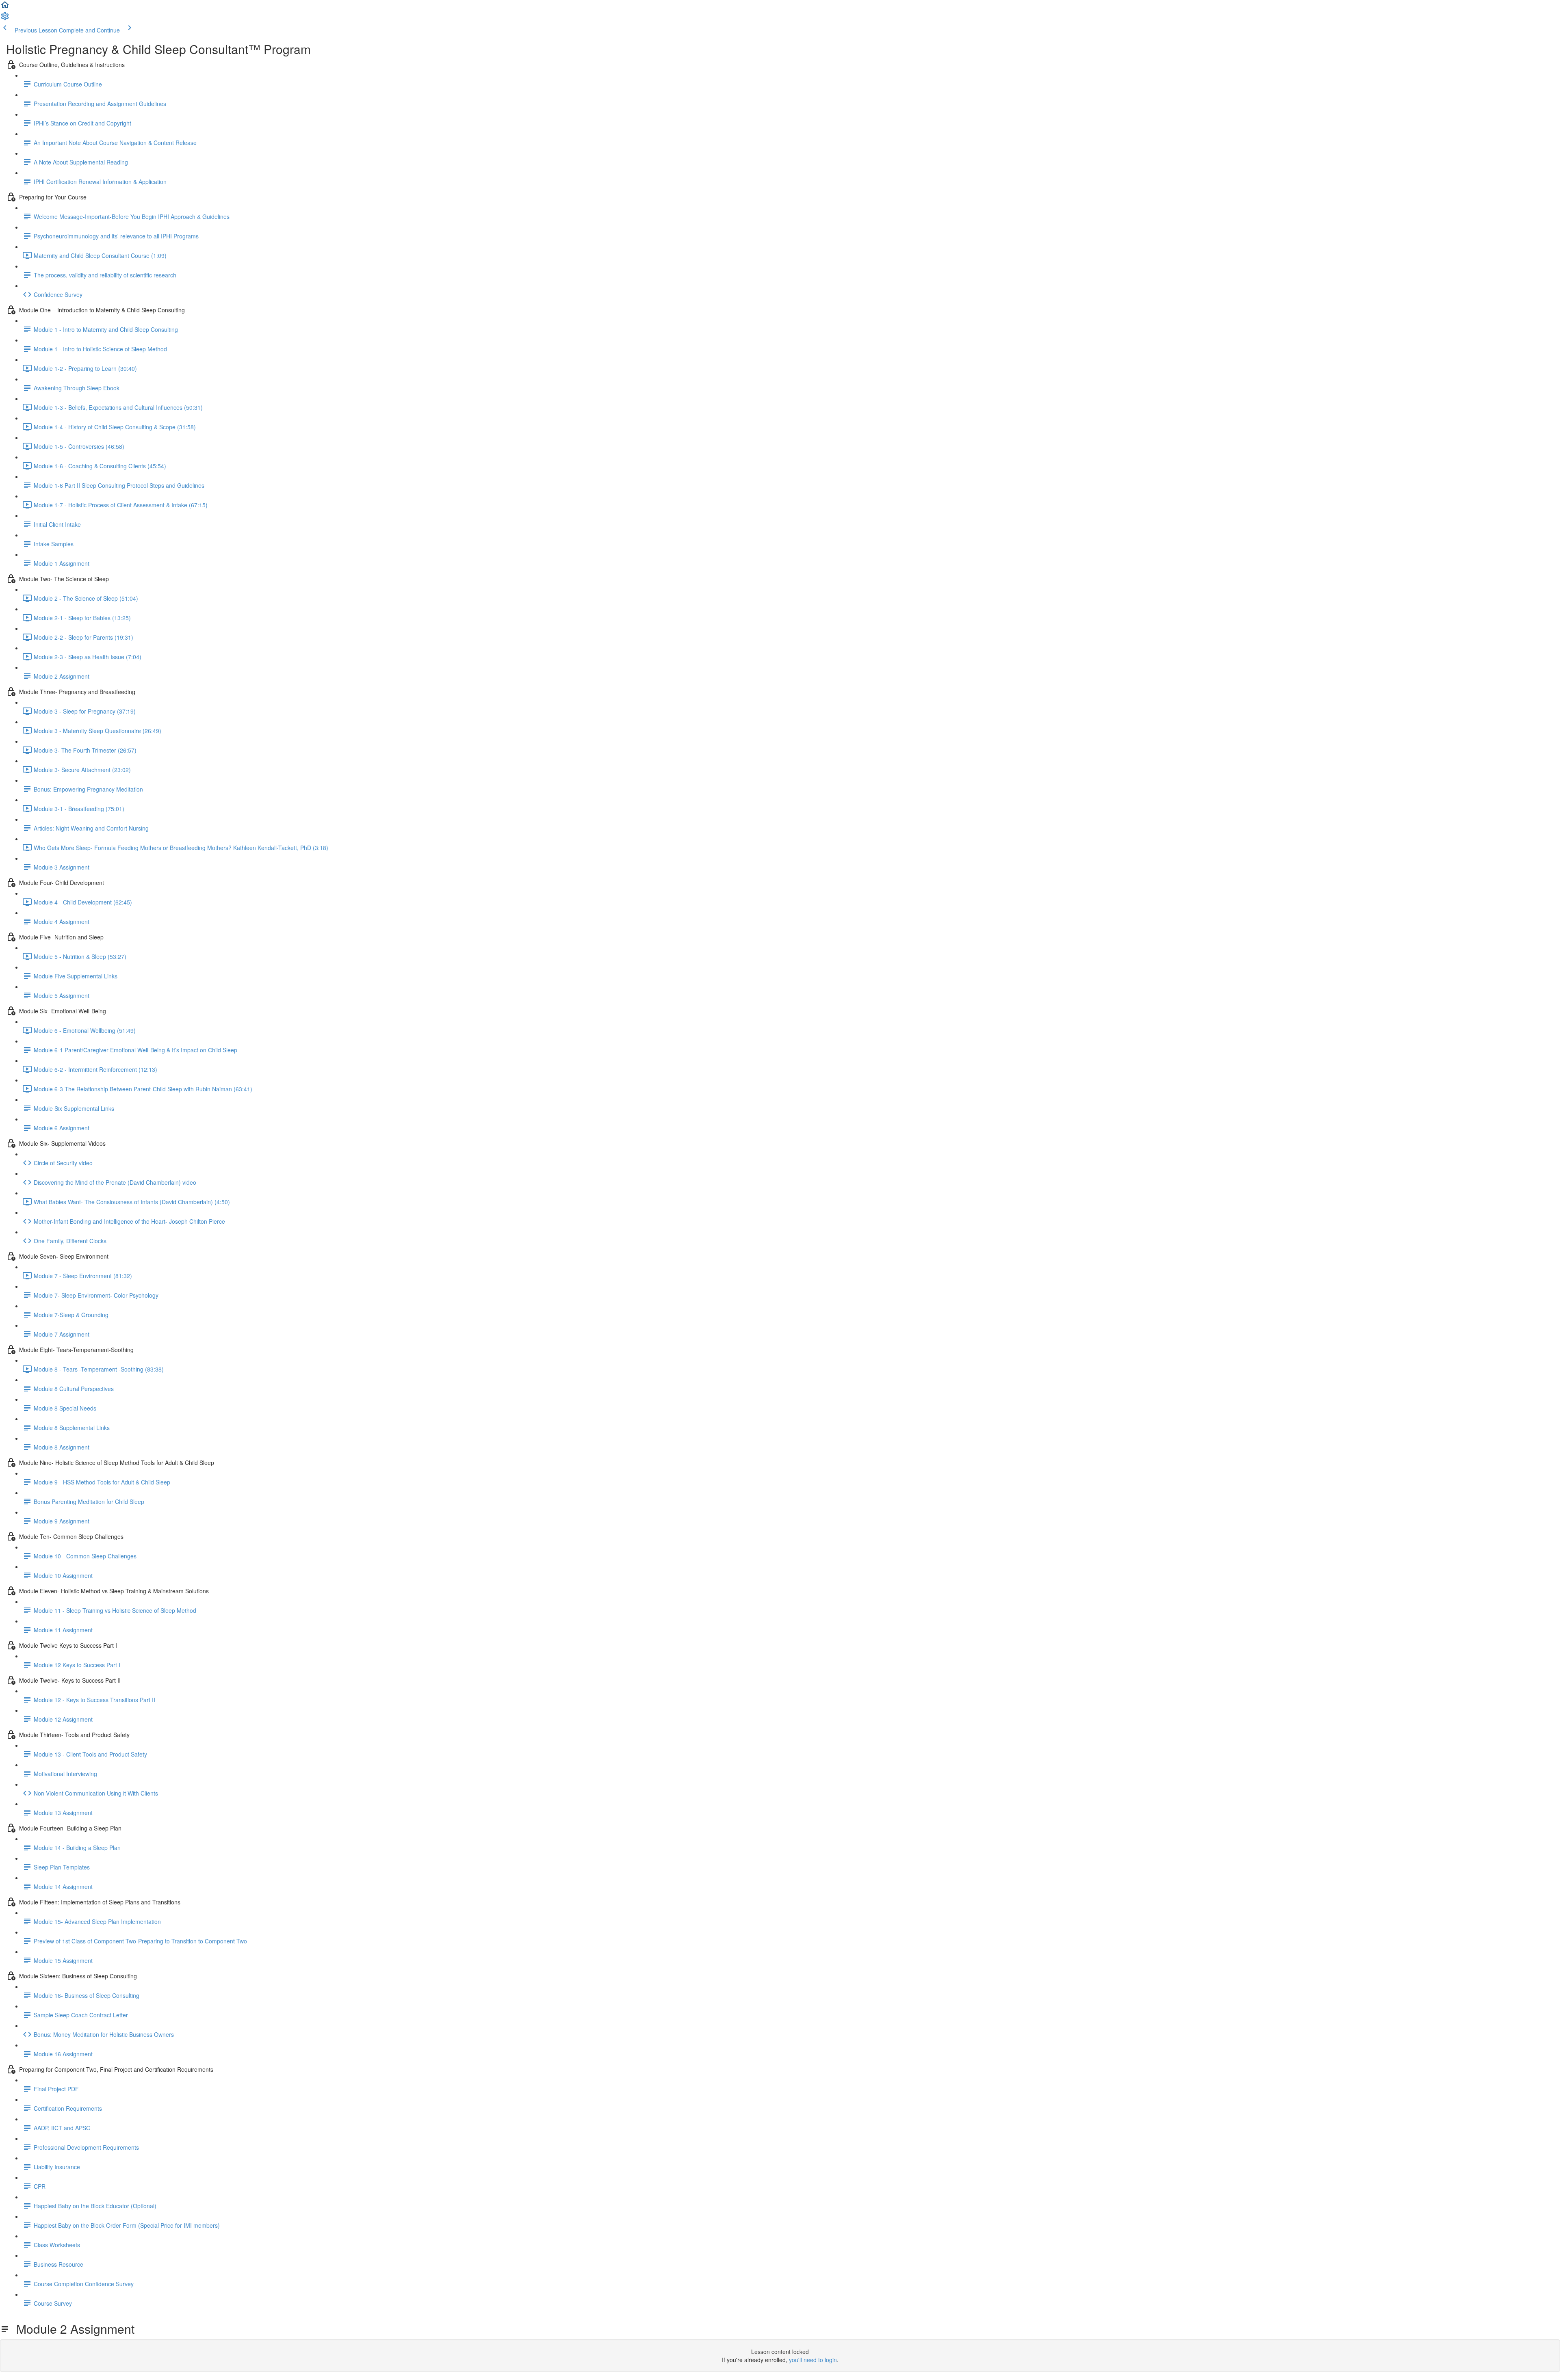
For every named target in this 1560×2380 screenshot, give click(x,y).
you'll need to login (813, 2360)
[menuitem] (5, 19)
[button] (5, 7)
